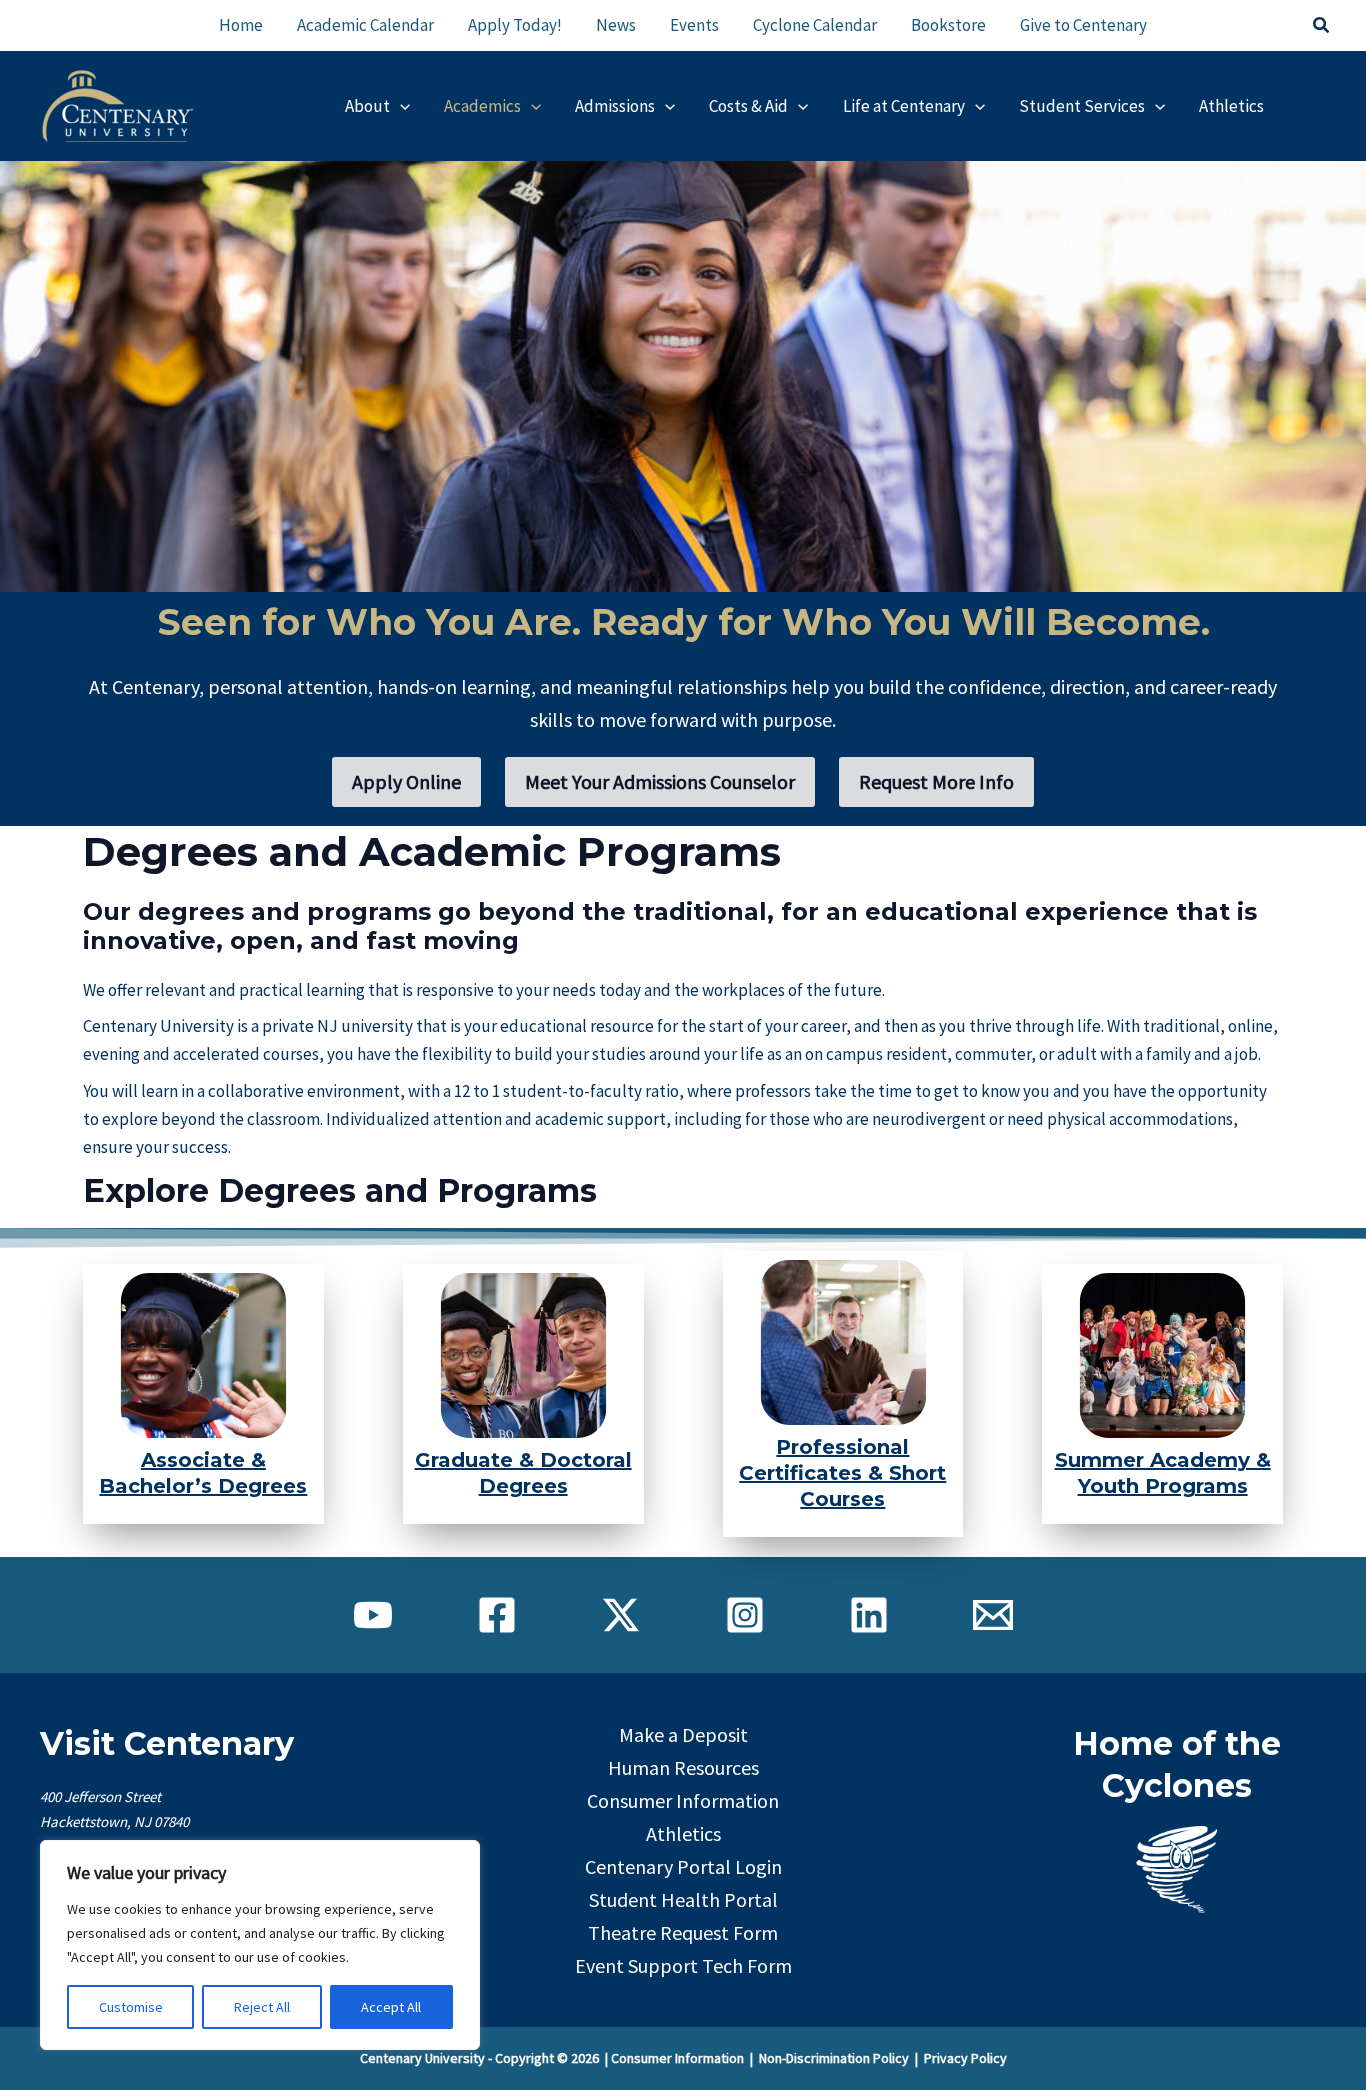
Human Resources (683, 1767)
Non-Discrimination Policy (834, 2058)
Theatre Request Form (683, 1932)
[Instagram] (745, 1615)
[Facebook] (497, 1615)
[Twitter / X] (621, 1615)
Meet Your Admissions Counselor (660, 781)
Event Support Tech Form (683, 1965)
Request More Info (936, 781)
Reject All (262, 2007)
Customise (131, 2007)
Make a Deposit (683, 1734)
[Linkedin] (869, 1615)
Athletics (683, 1833)
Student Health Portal (683, 1899)
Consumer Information (683, 1800)
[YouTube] (373, 1615)
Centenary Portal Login (683, 1866)
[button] (1322, 26)
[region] (260, 1945)
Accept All (391, 2007)
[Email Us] (993, 1615)
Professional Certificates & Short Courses (842, 1473)
